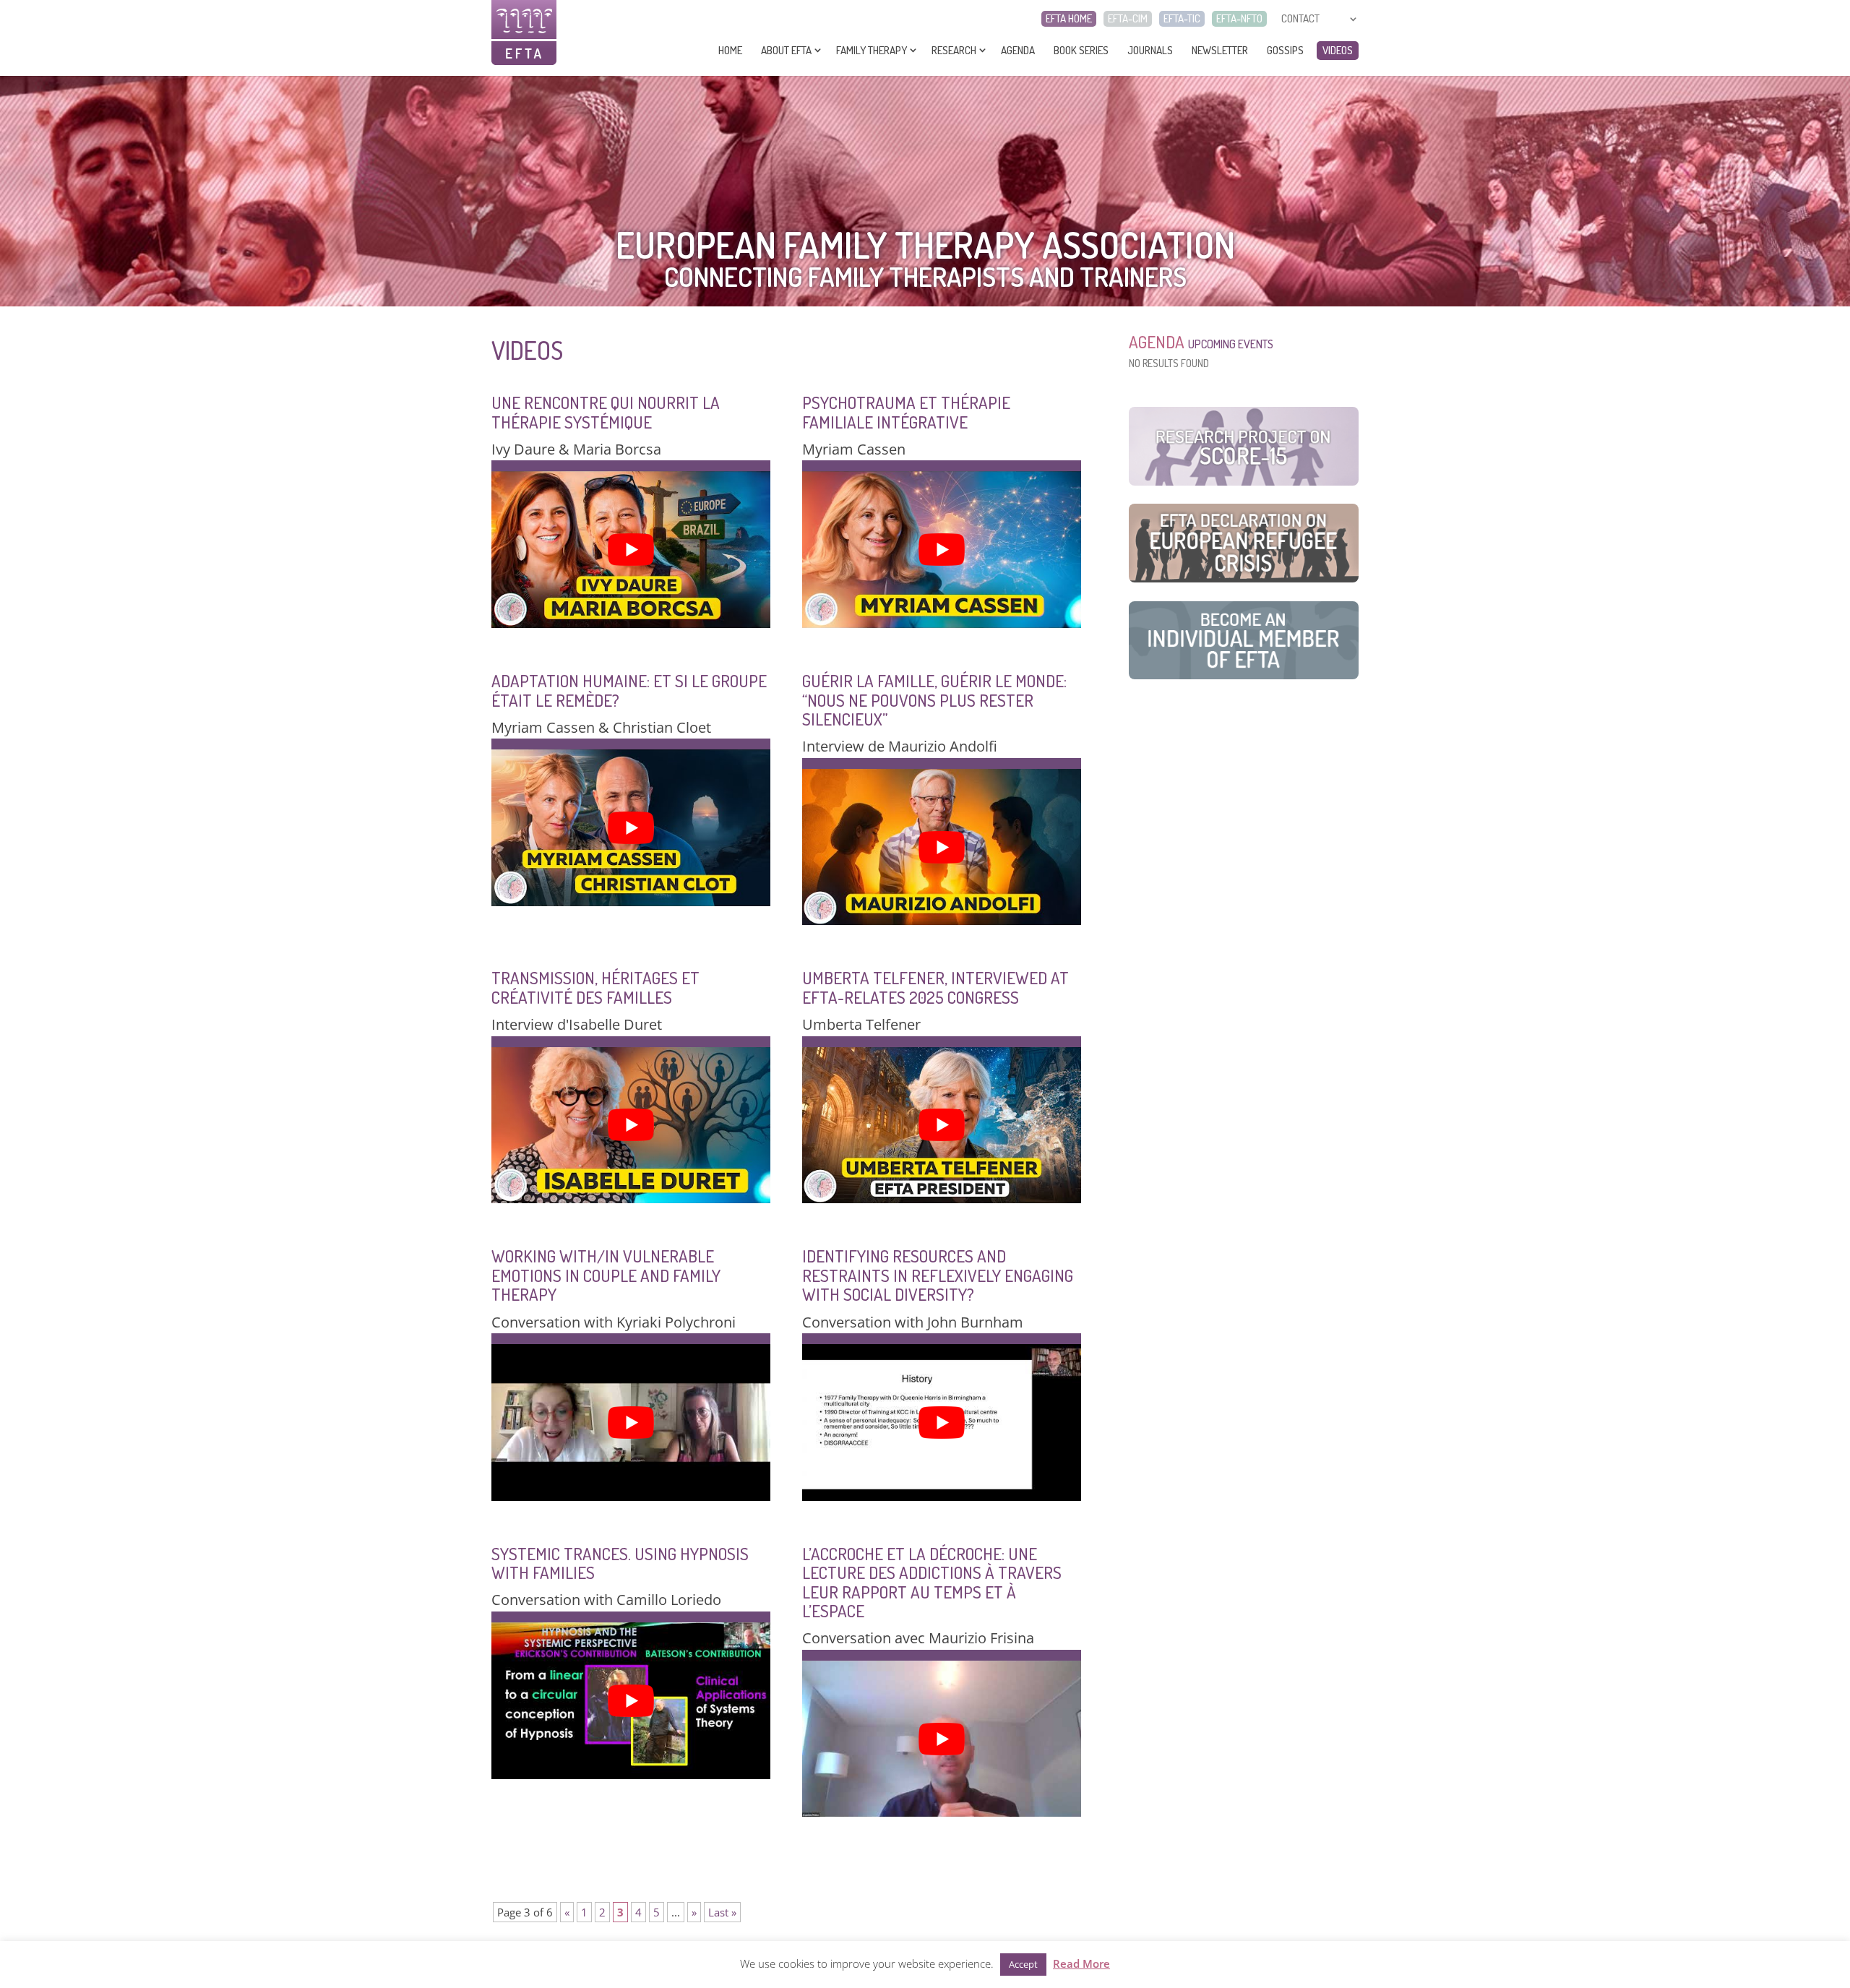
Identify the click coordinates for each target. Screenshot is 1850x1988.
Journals (1150, 50)
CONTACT (1300, 19)
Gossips (1285, 50)
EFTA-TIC (1182, 19)
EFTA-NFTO (1239, 19)
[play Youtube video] (631, 550)
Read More (1081, 1963)
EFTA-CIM (1128, 19)
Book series (1081, 50)
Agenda (1018, 50)
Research (954, 50)
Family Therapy (872, 50)
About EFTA (786, 50)
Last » (722, 1912)
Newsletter (1220, 50)
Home (730, 50)
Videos (1338, 50)
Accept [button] (1023, 1964)
